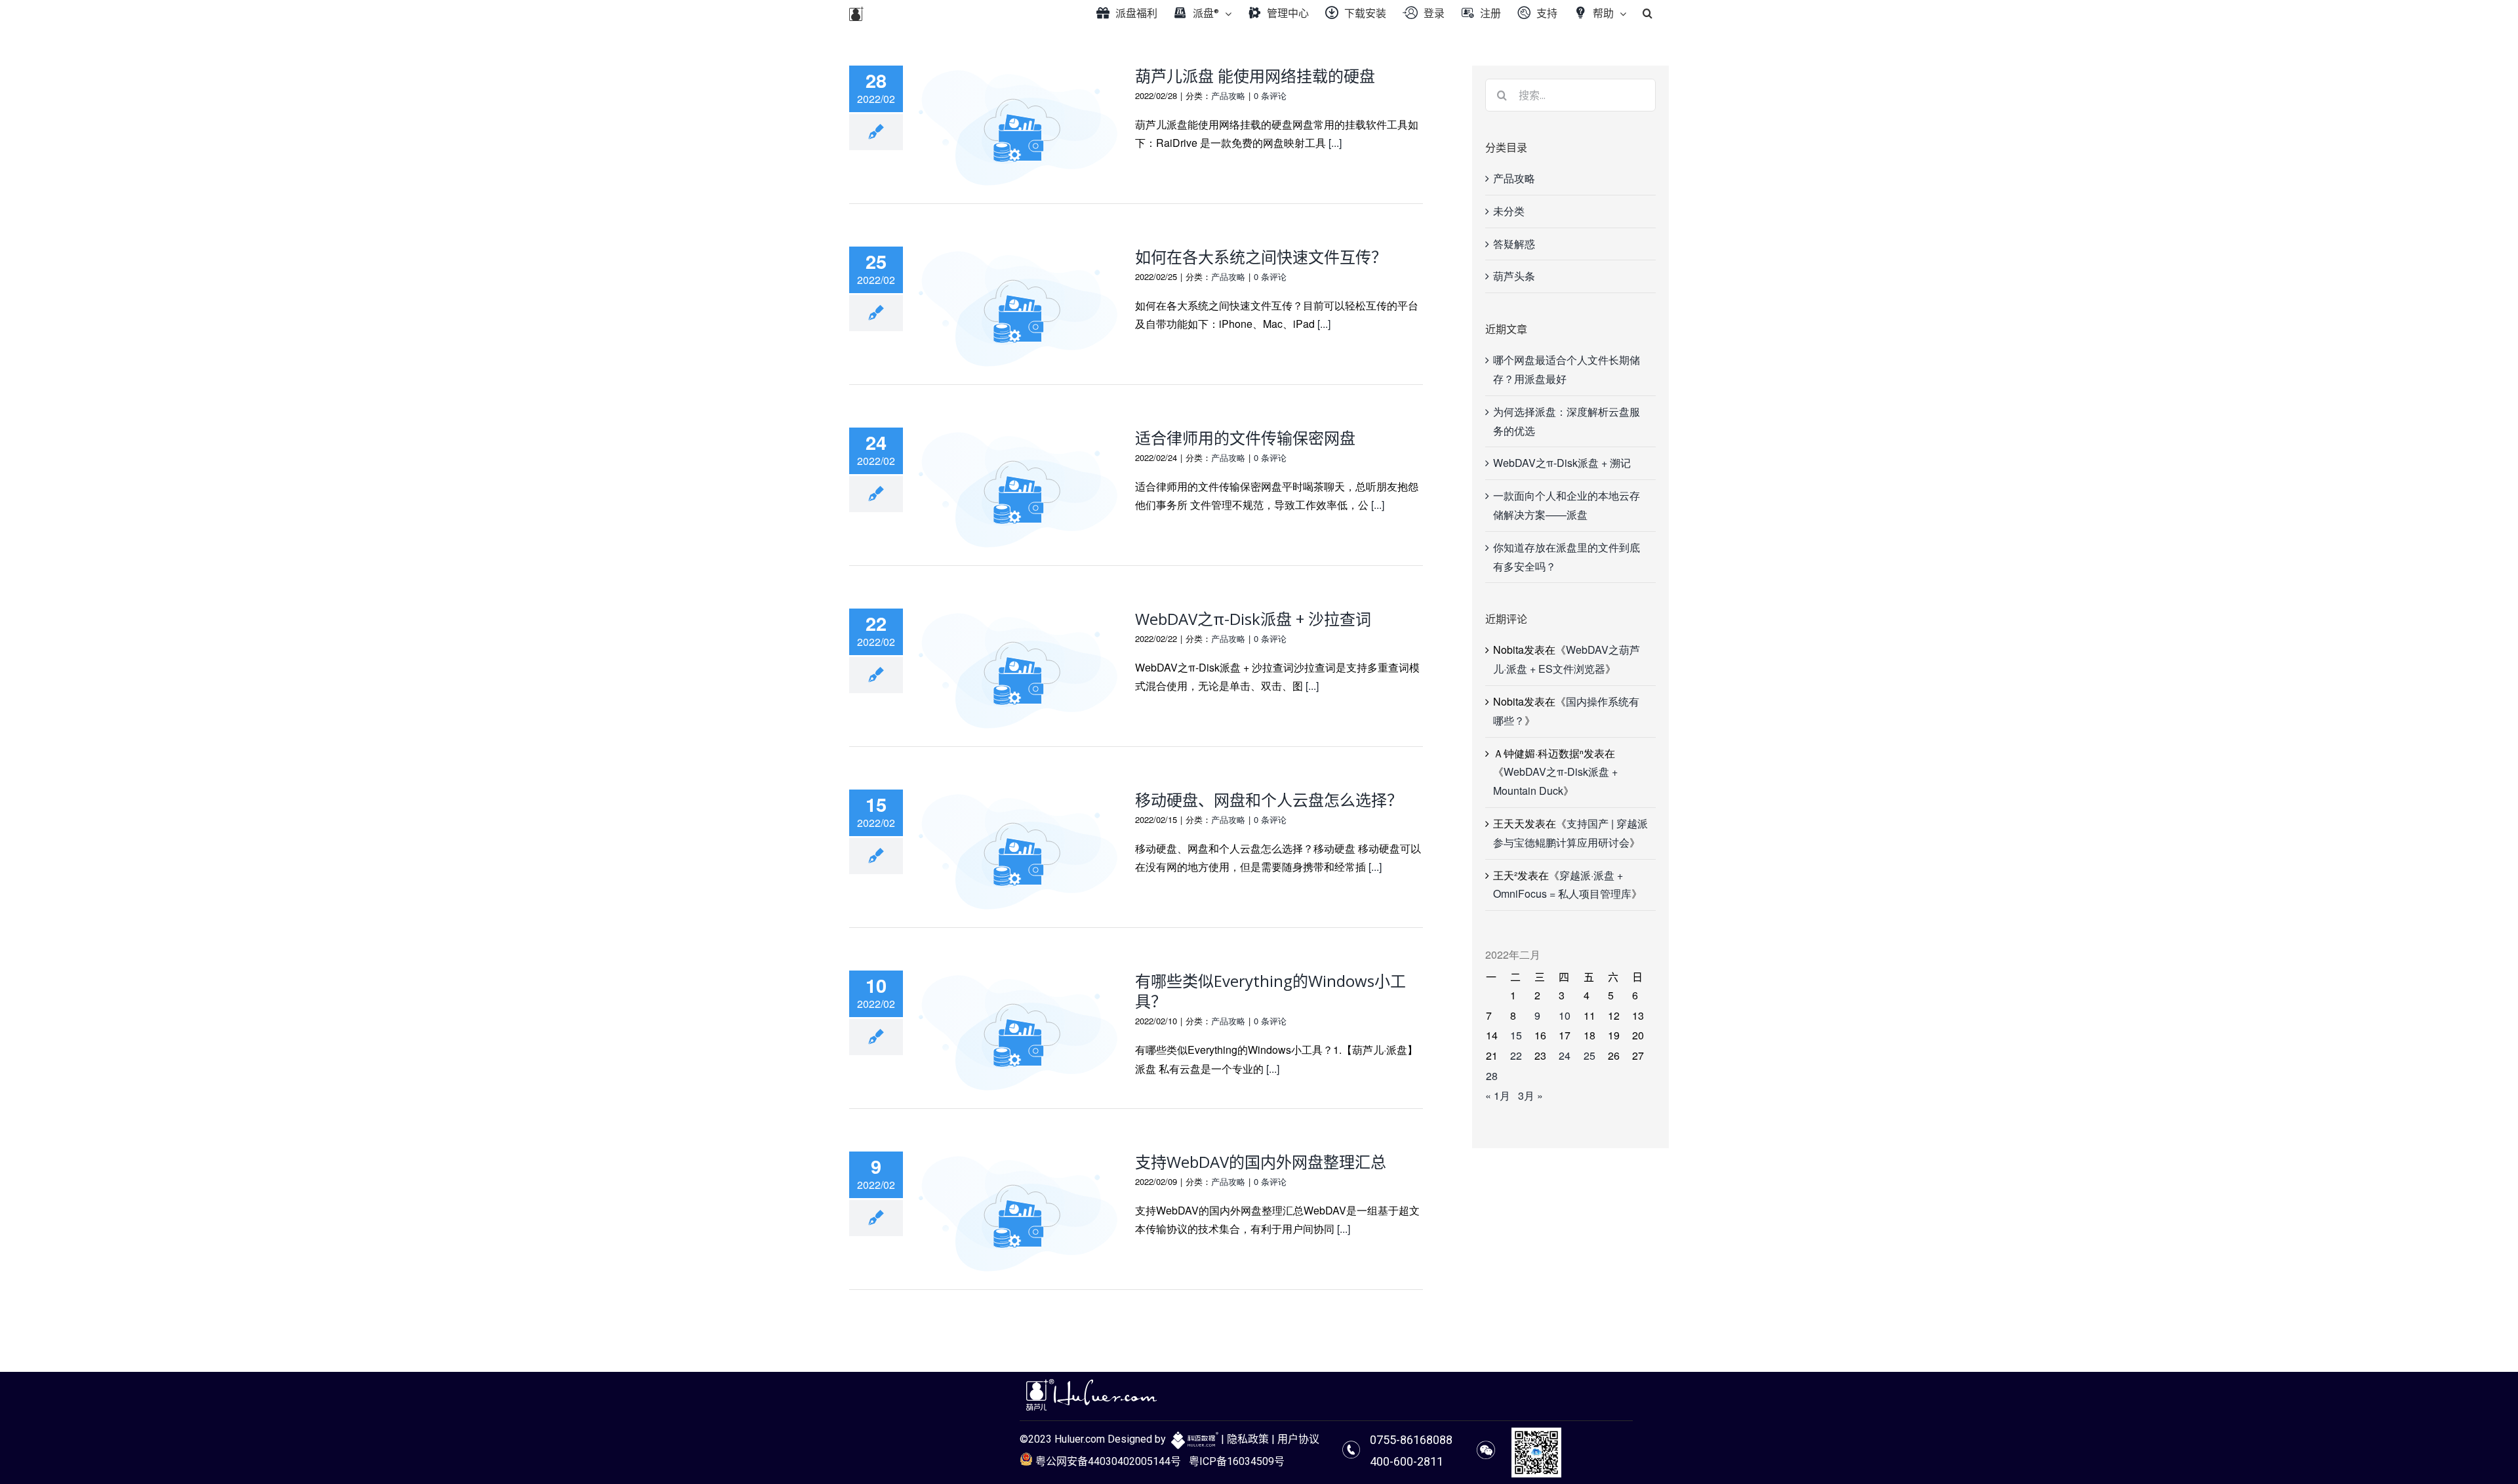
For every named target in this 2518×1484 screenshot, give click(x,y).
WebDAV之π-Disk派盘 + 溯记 (1562, 463)
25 (1589, 1055)
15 (1516, 1035)
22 (1516, 1055)
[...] (1335, 143)
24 (1565, 1055)
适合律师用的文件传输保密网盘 (1245, 438)
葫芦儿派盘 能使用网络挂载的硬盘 (1255, 76)
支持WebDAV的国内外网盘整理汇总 (1261, 1162)
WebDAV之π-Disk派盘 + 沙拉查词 (1253, 619)
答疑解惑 (1514, 244)
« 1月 (1498, 1095)
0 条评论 (1270, 95)
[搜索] (1648, 13)
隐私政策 (1248, 1439)
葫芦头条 (1514, 276)
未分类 (1509, 211)
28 (1492, 1076)
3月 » (1530, 1095)
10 (1565, 1015)
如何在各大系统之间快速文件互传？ (1261, 257)
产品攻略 (1228, 95)
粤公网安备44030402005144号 (1107, 1461)
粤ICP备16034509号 (1237, 1461)
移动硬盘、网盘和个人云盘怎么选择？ (1269, 800)
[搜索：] (1570, 93)
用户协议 (1298, 1439)
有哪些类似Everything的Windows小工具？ (1270, 991)
